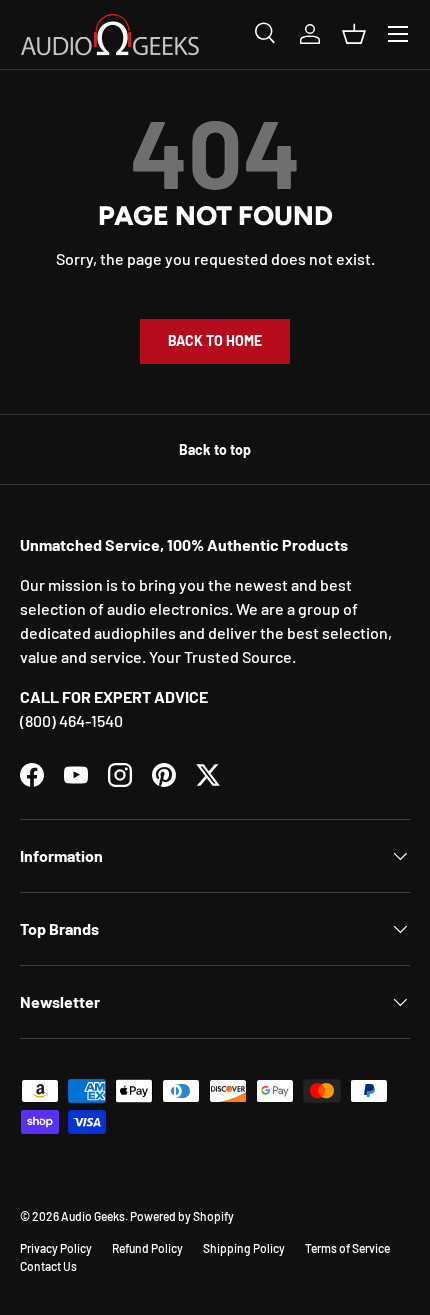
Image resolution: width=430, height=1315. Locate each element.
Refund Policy (147, 1248)
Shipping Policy (244, 1248)
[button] (354, 34)
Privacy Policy (56, 1248)
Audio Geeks (93, 1216)
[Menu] (398, 34)
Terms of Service (347, 1248)
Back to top (215, 449)
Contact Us (48, 1266)
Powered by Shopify (182, 1216)
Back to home (215, 340)
